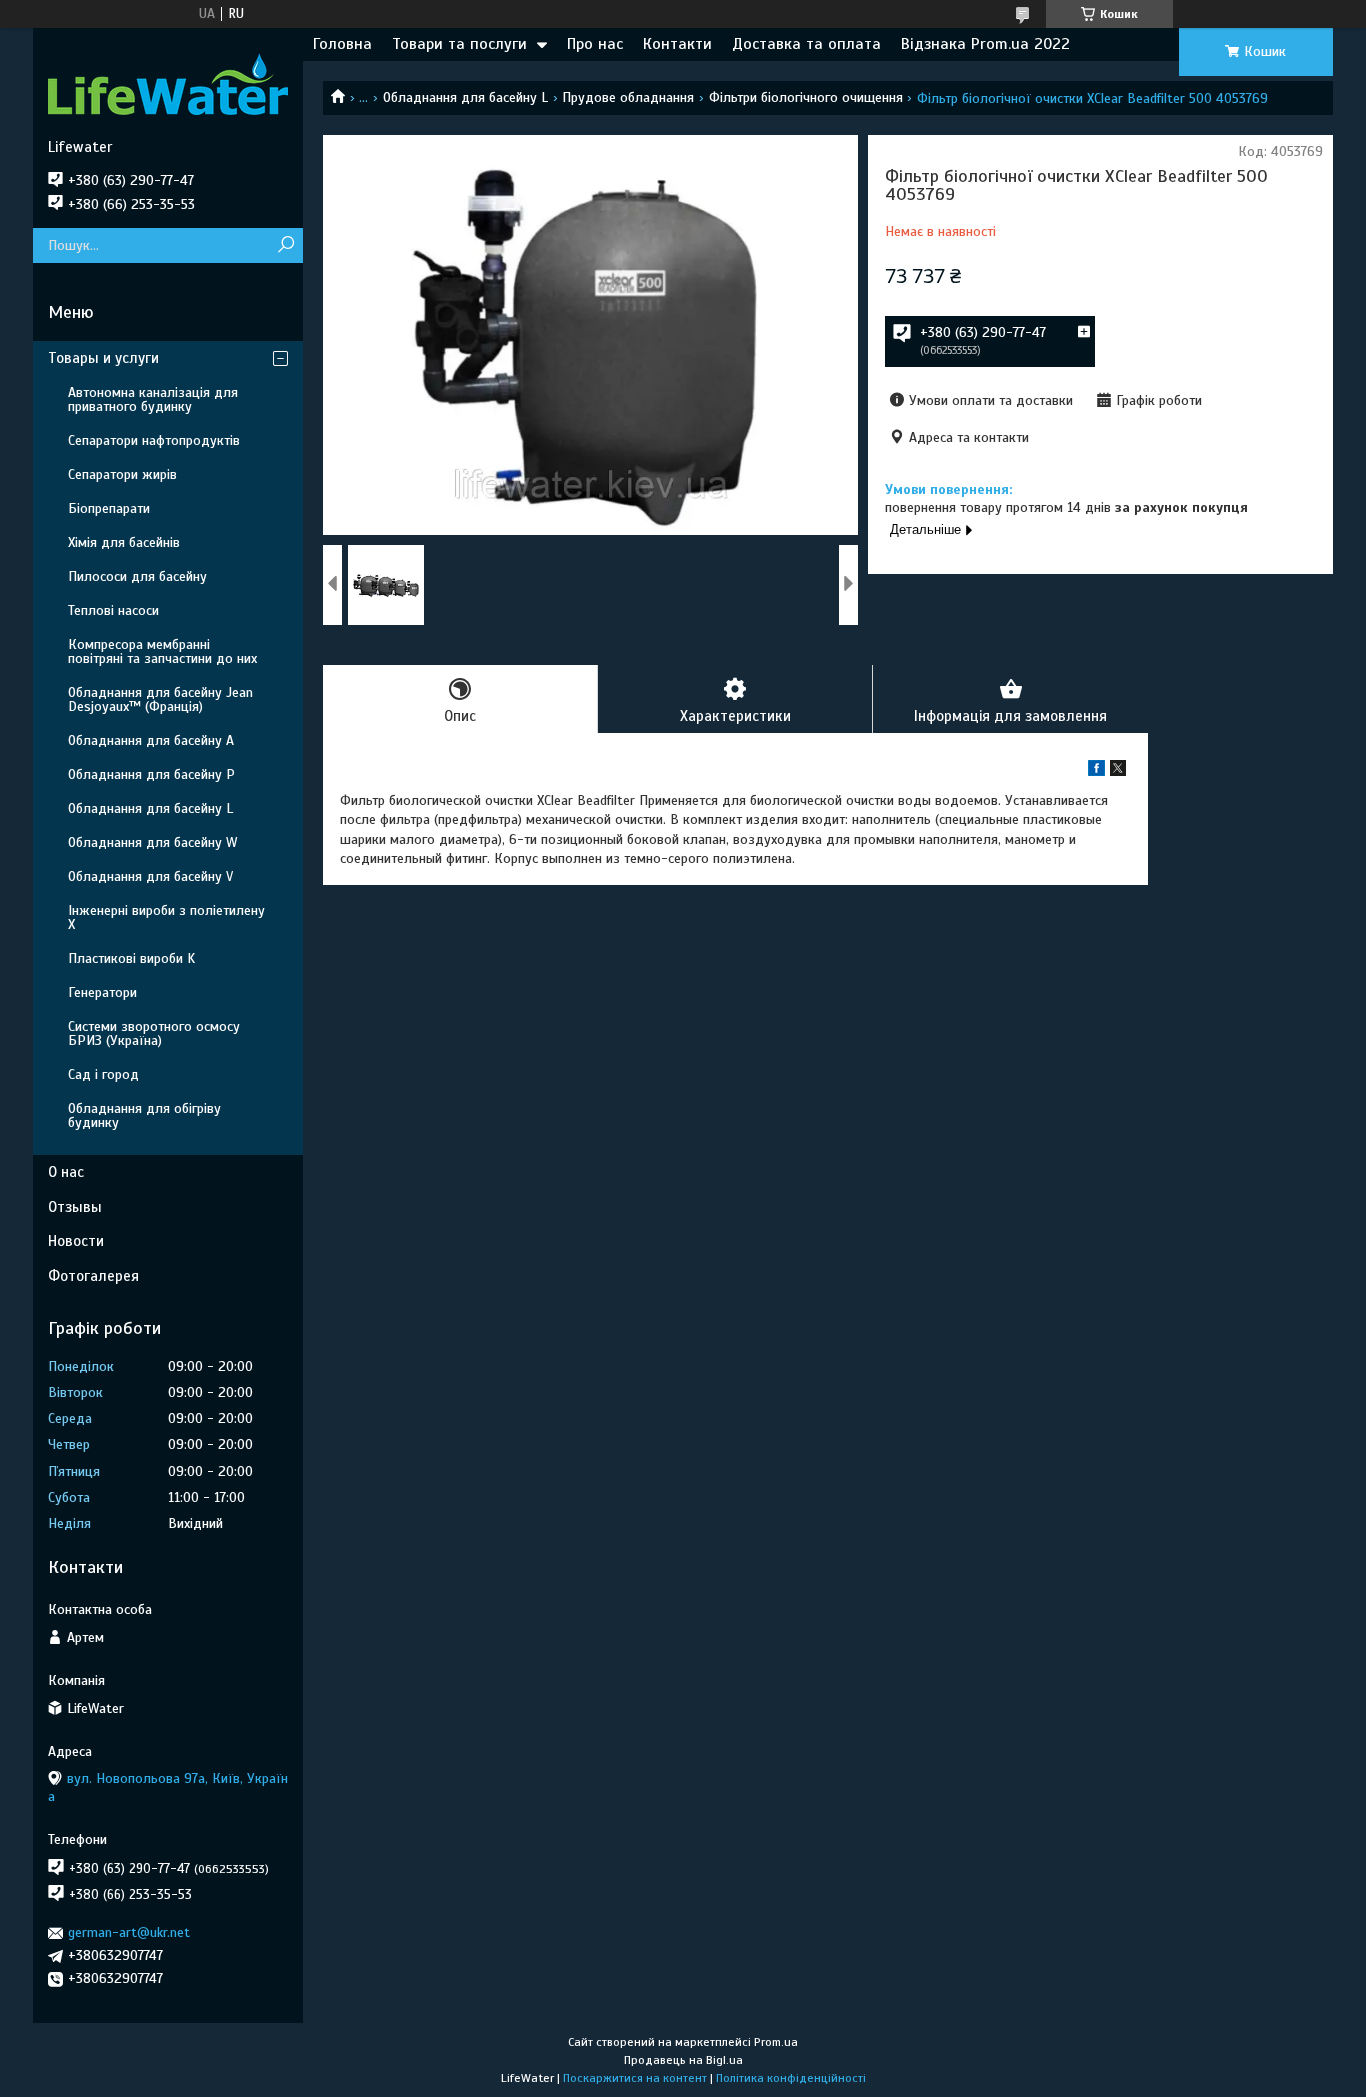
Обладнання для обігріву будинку (144, 1115)
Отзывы (75, 1207)
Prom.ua (776, 2042)
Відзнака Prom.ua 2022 (985, 44)
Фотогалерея (93, 1276)
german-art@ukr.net (129, 1932)
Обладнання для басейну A (151, 740)
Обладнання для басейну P (151, 774)
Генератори (102, 992)
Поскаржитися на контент (635, 2078)
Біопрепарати (109, 508)
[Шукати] (285, 245)
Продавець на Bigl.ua (683, 2060)
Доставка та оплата (806, 44)
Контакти (677, 44)
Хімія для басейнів (124, 542)
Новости (76, 1241)
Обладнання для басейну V (150, 876)
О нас (66, 1172)
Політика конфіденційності (791, 2078)
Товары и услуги (103, 358)
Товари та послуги (459, 44)
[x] (1118, 771)
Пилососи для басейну (137, 576)
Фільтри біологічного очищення (806, 97)
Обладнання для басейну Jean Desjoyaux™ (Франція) (160, 699)
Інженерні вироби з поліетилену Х (166, 917)
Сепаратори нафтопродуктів (154, 440)
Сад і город (103, 1074)
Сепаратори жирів (122, 474)
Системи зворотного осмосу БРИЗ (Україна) (154, 1033)
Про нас (595, 44)
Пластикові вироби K (131, 958)
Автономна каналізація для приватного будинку (153, 399)
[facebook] (1096, 771)
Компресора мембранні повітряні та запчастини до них (162, 651)
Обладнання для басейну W (152, 842)
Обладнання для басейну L (465, 97)
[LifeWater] (168, 83)
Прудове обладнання (628, 97)
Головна (342, 44)
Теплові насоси (113, 610)
